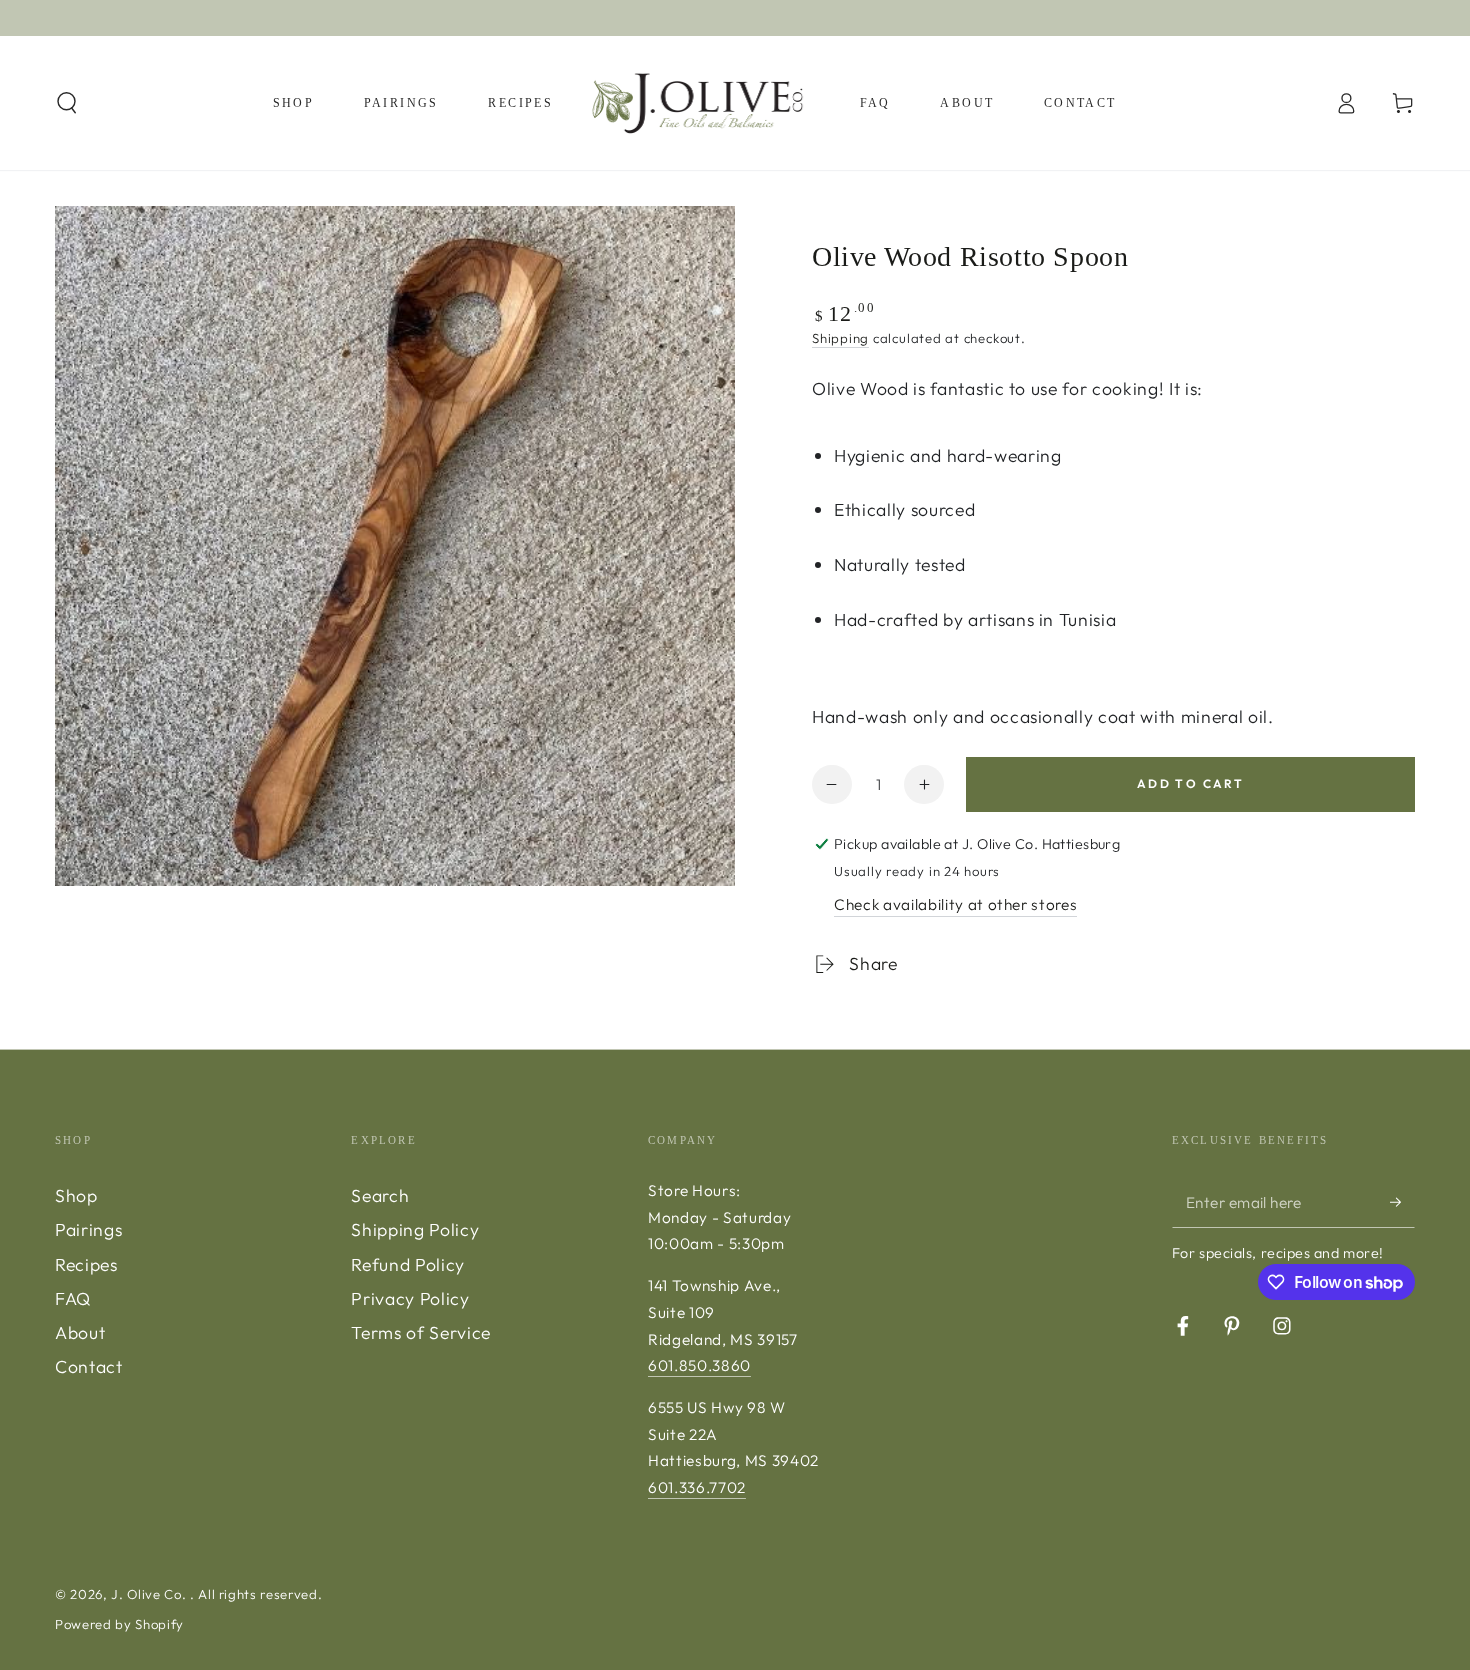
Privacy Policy (410, 1298)
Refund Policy (408, 1264)
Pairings (88, 1229)
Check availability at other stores (955, 904)
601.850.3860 (699, 1365)
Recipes (86, 1264)
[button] (67, 103)
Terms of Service (421, 1332)
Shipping (840, 338)
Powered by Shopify (119, 1624)
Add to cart (1190, 783)
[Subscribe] (1402, 1202)
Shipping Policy (415, 1229)
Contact (89, 1366)
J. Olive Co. (150, 1594)
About (80, 1332)
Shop (76, 1195)
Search (380, 1195)
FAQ (73, 1298)
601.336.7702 (697, 1487)
